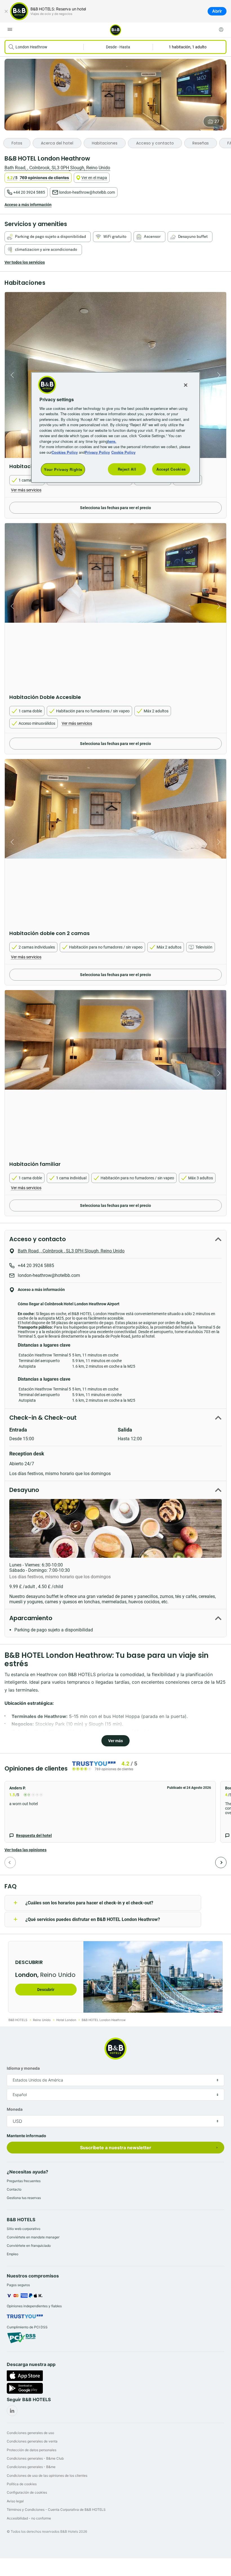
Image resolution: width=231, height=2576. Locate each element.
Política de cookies (22, 2484)
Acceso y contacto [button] (38, 1239)
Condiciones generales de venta (32, 2441)
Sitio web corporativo (24, 2229)
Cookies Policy (65, 452)
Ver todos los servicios (25, 262)
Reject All (127, 469)
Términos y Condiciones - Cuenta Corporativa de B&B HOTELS (56, 2510)
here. (112, 441)
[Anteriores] (10, 1862)
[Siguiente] (221, 1862)
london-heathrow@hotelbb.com (87, 192)
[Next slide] (220, 375)
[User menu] (221, 30)
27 (217, 121)
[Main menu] (10, 30)
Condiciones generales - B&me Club (35, 2458)
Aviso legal (15, 2501)
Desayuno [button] (24, 1490)
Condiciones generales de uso (30, 2433)
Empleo (13, 2254)
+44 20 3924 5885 (29, 192)
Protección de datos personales (32, 2450)
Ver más (115, 1741)
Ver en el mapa (94, 178)
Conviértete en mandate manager (33, 2237)
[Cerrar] (6, 11)
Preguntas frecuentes (24, 2181)
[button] (110, 1812)
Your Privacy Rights (63, 469)
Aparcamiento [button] (31, 1618)
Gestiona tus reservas (24, 2198)
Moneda (15, 2109)
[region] (115, 427)
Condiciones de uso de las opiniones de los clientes (47, 2475)
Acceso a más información (28, 205)
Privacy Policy (97, 452)
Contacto (14, 2189)
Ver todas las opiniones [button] (25, 1850)
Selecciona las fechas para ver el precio (115, 508)
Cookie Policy (123, 452)
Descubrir (46, 1990)
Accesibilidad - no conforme (29, 2518)
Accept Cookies (171, 469)
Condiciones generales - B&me (31, 2467)
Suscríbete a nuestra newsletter (116, 2148)
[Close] (186, 385)
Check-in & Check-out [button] (43, 1418)
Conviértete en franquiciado (29, 2246)
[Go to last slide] (11, 375)
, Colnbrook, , (57, 168)
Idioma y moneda (23, 2068)
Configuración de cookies (27, 2492)
